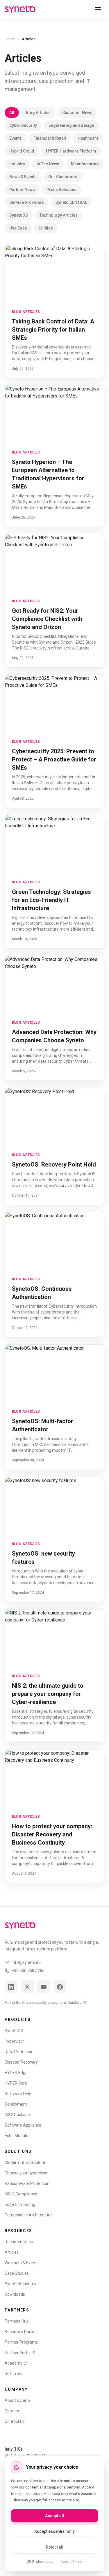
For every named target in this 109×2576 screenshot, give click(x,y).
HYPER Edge (16, 2073)
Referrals (13, 2374)
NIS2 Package (17, 2115)
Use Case (18, 228)
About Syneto (17, 2400)
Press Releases (61, 190)
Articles (12, 2252)
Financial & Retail (50, 138)
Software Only (18, 2094)
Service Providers (27, 202)
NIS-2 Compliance (21, 2194)
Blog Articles (38, 113)
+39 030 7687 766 (28, 1971)
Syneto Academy (20, 2284)
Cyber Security (23, 125)
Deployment (16, 2104)
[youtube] (44, 1987)
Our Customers (63, 177)
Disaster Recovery (21, 2062)
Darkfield (75, 2003)
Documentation (19, 2242)
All (12, 113)
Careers (12, 2411)
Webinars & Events (22, 2263)
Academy (14, 2363)
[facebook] (60, 1987)
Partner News (22, 190)
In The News (48, 164)
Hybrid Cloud (22, 151)
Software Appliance (23, 2125)
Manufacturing (85, 164)
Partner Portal (18, 2353)
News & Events (23, 177)
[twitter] (27, 1987)
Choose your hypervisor (26, 2173)
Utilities (46, 228)
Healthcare (88, 138)
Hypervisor (14, 2041)
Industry (17, 164)
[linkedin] (11, 1987)
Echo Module (16, 2136)
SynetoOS (19, 215)
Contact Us (15, 2421)
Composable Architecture (28, 2215)
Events (16, 138)
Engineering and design (71, 125)
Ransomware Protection (27, 2183)
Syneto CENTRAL (71, 202)
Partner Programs (21, 2342)
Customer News (77, 113)
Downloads (15, 2294)
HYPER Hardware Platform (71, 151)
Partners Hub (17, 2321)
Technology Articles (59, 215)
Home (10, 39)
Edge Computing (20, 2204)
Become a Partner (21, 2332)
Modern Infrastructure (25, 2162)
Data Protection (19, 2052)
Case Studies (17, 2273)
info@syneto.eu (26, 1962)
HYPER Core (16, 2083)
